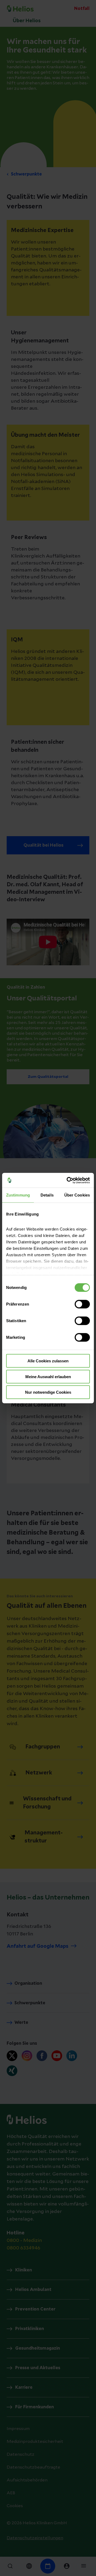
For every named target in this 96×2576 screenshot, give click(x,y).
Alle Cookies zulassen (48, 1361)
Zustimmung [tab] (18, 1195)
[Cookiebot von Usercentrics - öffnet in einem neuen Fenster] (68, 1180)
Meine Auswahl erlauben (48, 1376)
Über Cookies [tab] (77, 1195)
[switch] (82, 1304)
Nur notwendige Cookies (48, 1392)
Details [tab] (47, 1195)
